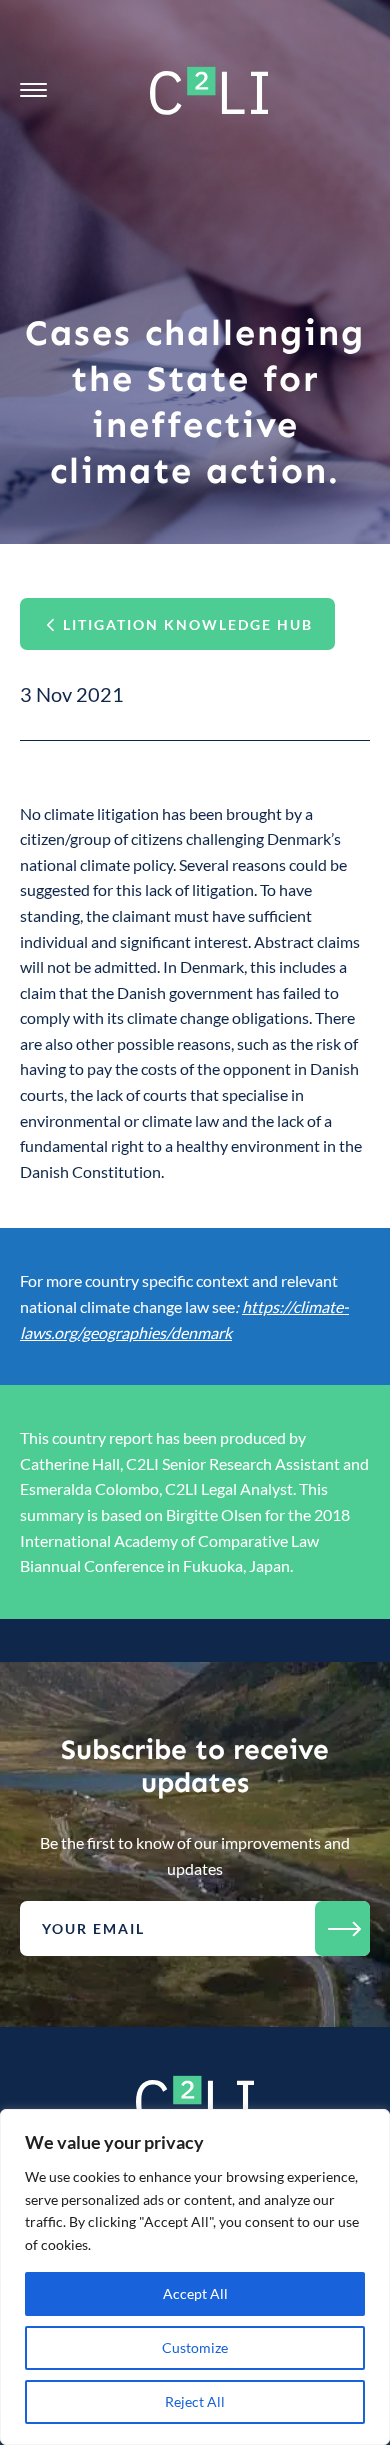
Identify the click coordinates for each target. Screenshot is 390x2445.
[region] (195, 2277)
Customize (195, 2347)
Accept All (195, 2293)
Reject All (195, 2401)
